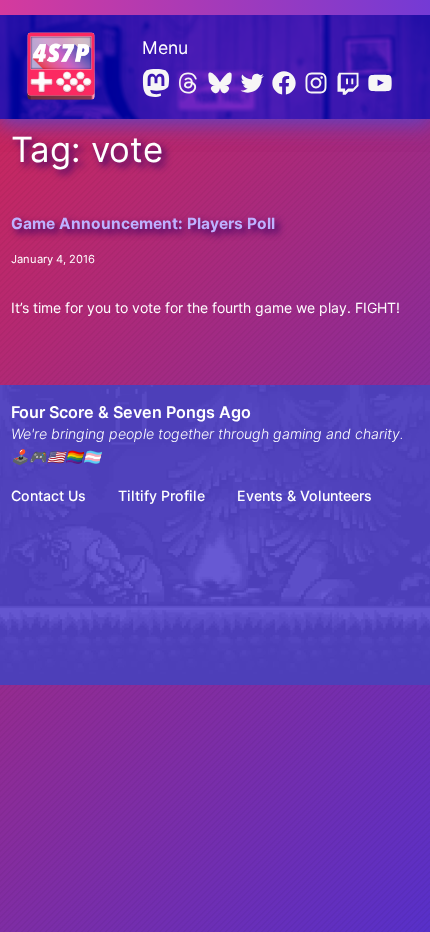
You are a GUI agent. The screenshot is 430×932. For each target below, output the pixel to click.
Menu (165, 47)
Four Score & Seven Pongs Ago (131, 412)
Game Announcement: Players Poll (143, 224)
